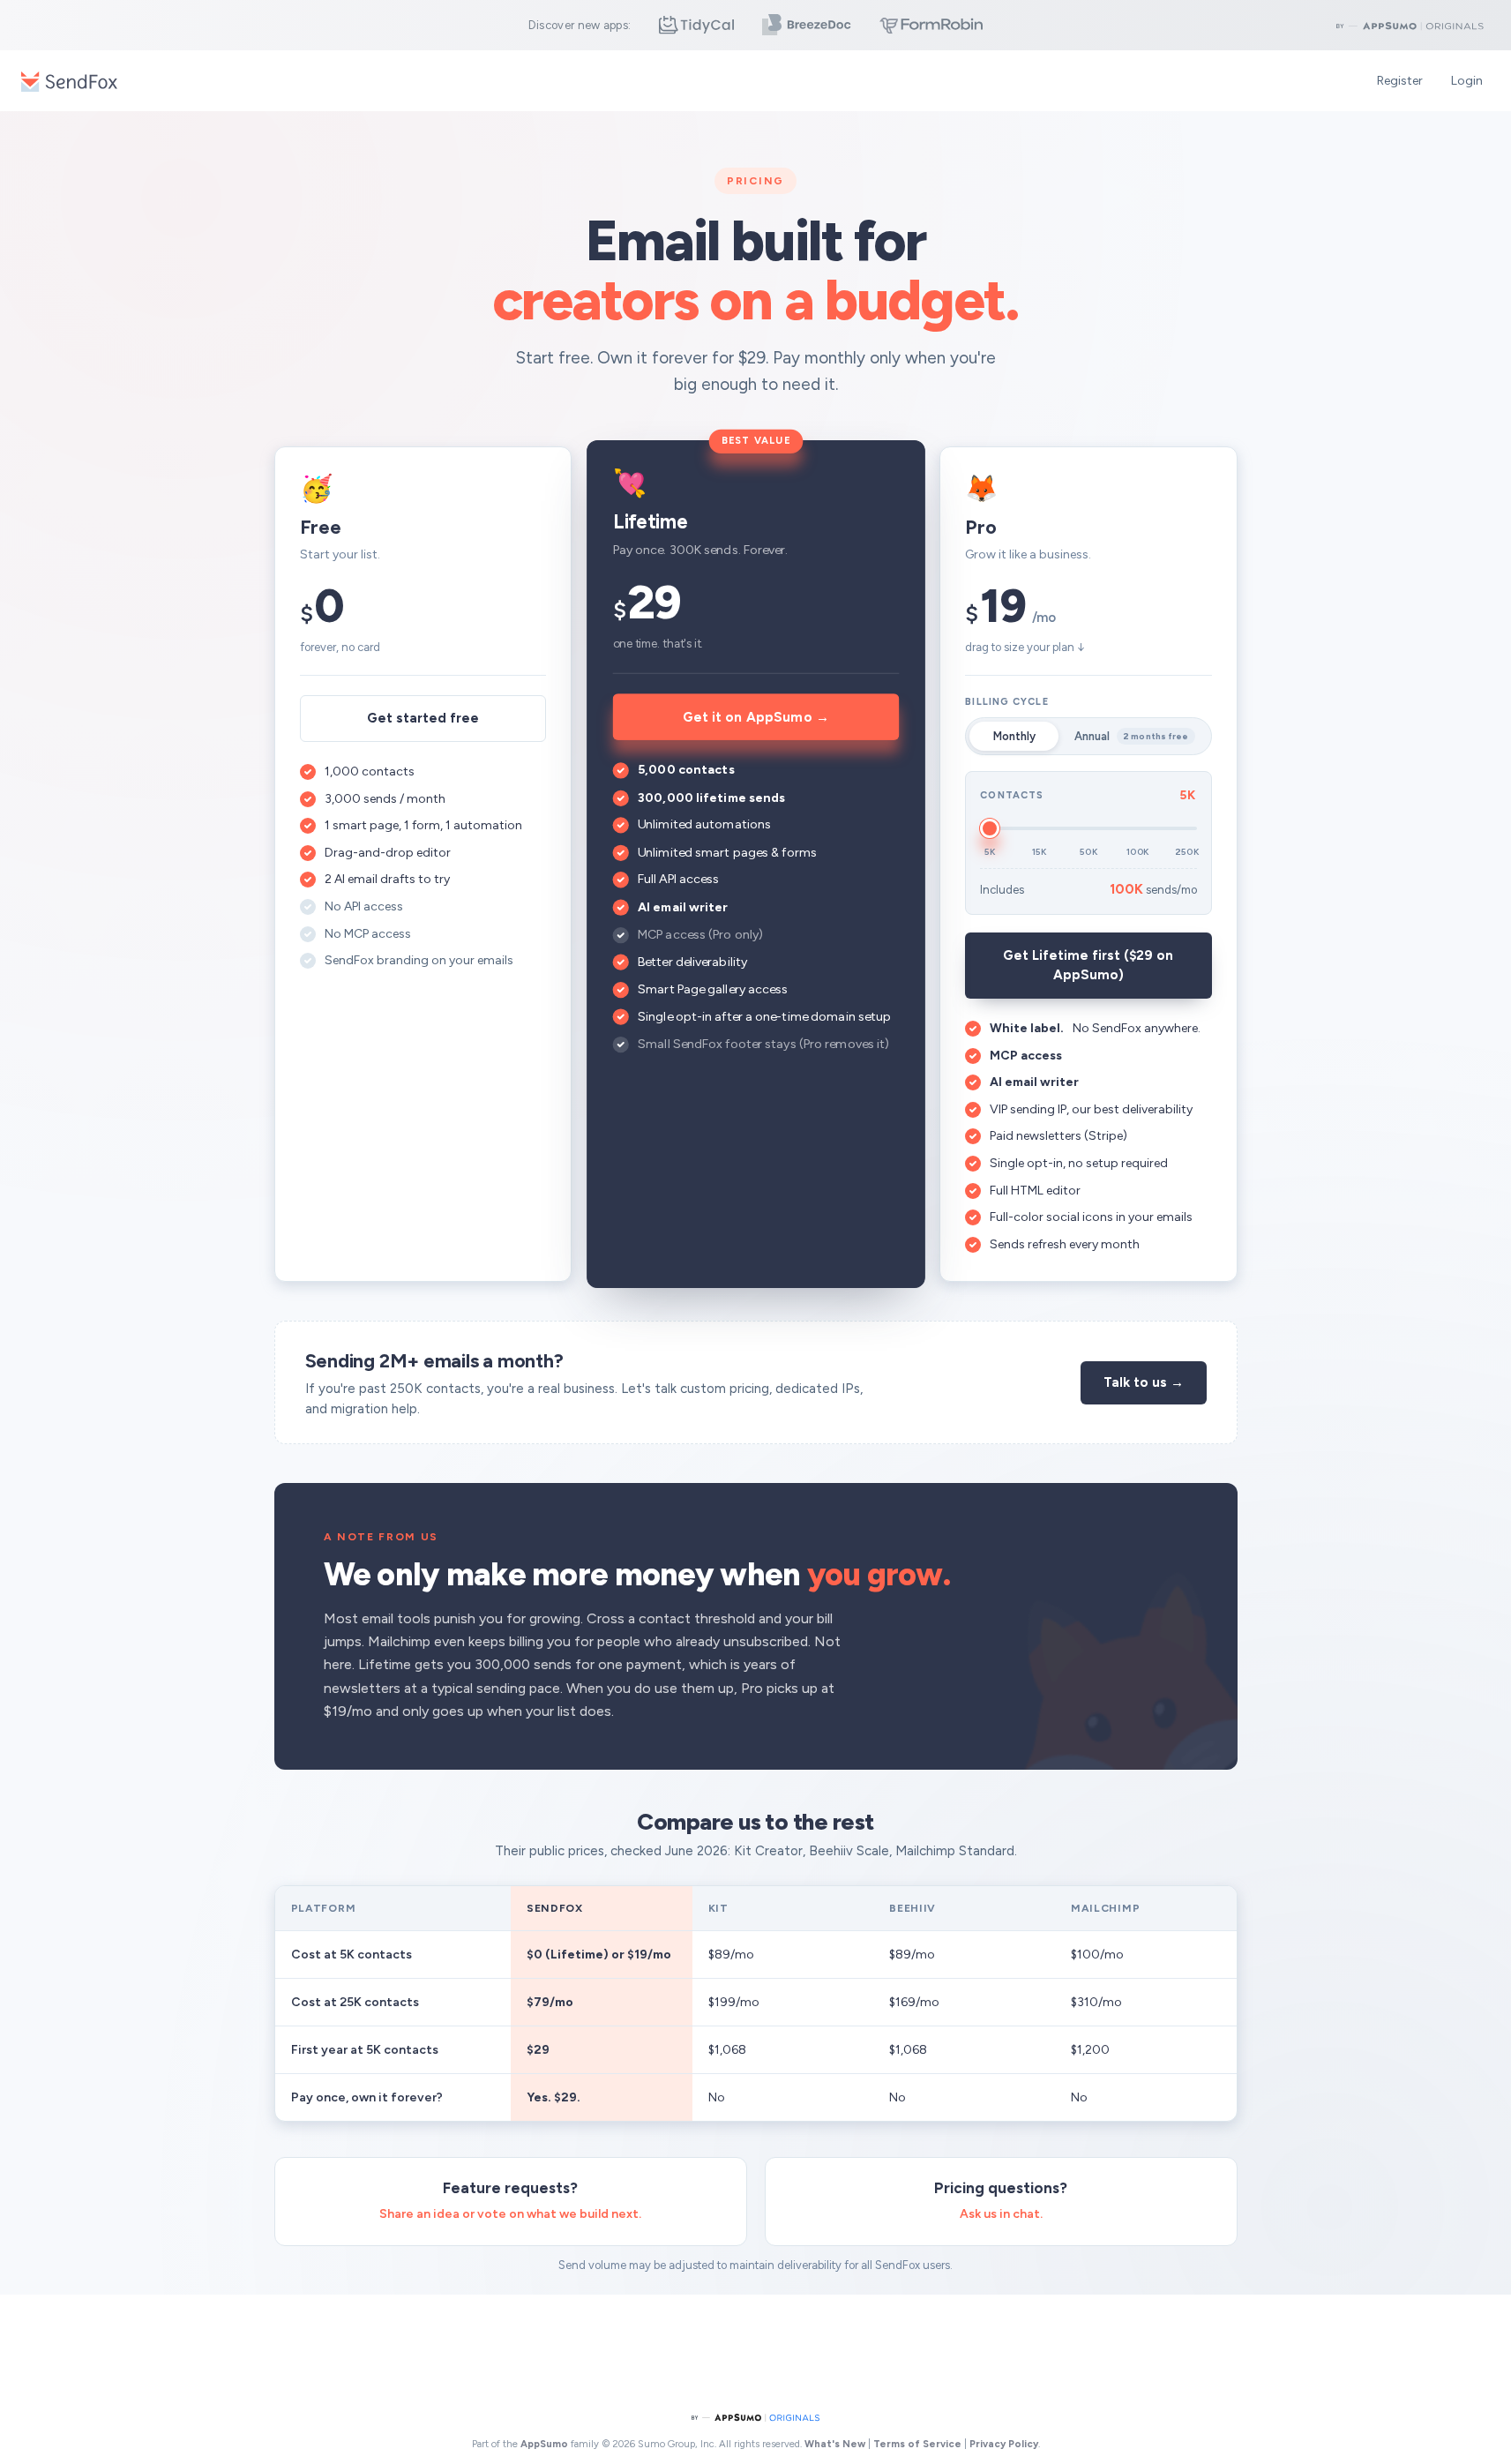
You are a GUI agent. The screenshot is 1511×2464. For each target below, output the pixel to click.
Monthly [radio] (1014, 736)
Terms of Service (917, 2444)
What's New (835, 2444)
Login (1467, 81)
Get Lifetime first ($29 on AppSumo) (1088, 966)
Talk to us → (1144, 1382)
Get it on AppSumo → (755, 716)
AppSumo (546, 2444)
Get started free (423, 718)
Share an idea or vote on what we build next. (510, 2214)
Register (1400, 81)
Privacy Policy (1004, 2444)
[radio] (1134, 737)
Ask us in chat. (1001, 2214)
